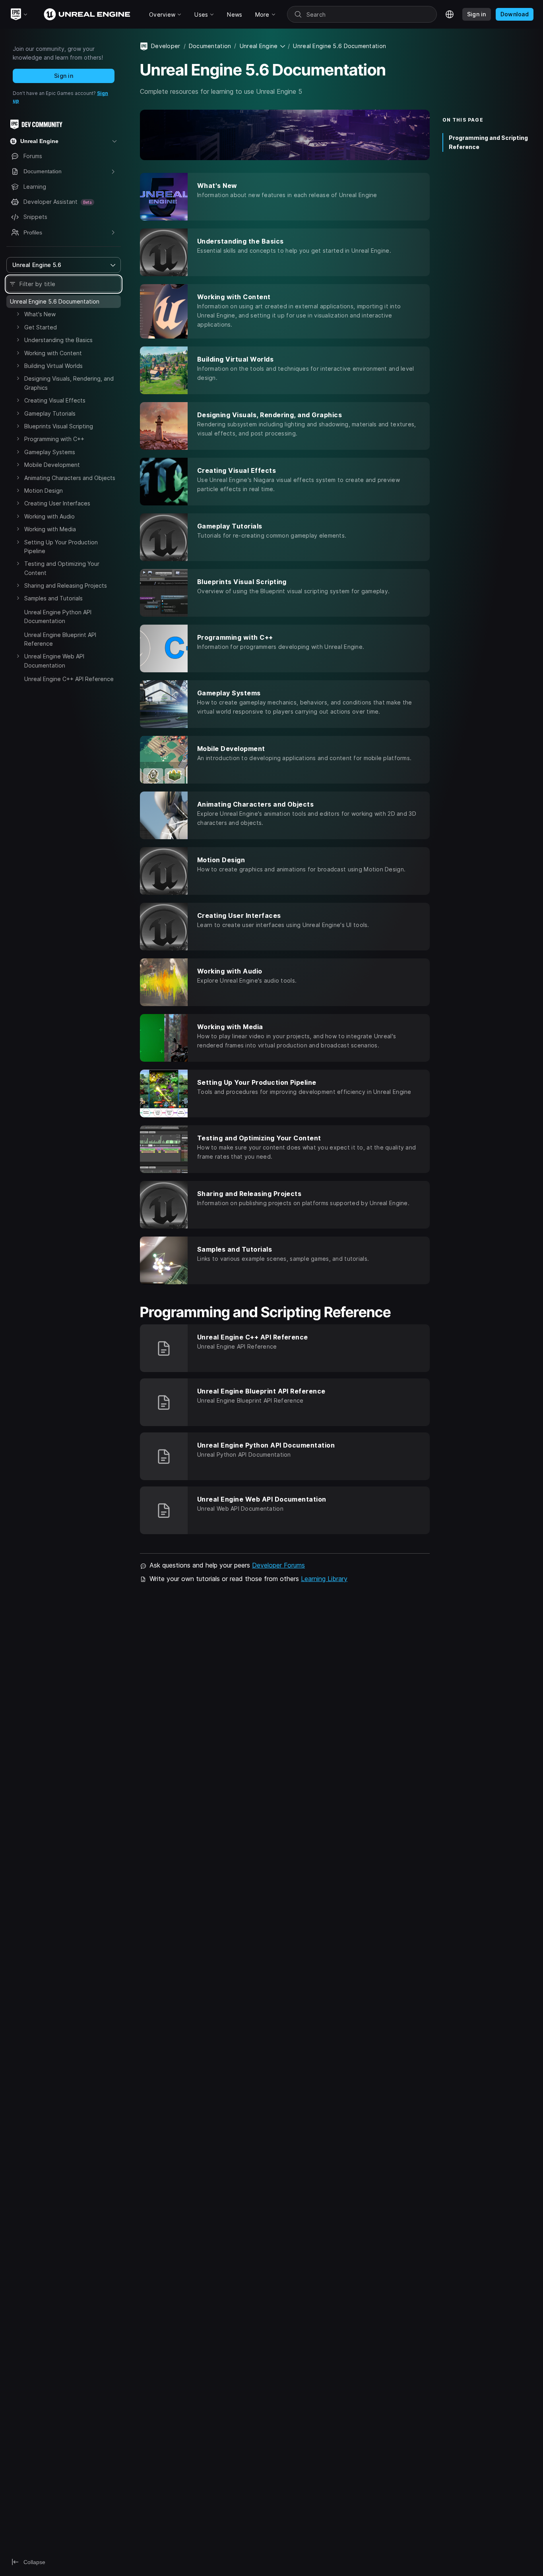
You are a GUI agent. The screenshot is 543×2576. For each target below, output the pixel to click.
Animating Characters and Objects (70, 478)
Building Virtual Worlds (53, 366)
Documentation (210, 46)
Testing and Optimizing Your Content (62, 568)
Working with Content (53, 353)
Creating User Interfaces (57, 503)
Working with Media (50, 529)
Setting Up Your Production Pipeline (61, 547)
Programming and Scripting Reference (488, 142)
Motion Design (44, 491)
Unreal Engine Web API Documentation (54, 661)
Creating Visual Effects (55, 400)
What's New (40, 314)
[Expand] (18, 314)
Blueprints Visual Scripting (59, 426)
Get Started (41, 327)
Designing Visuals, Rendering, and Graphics (69, 383)
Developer (166, 46)
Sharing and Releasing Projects (66, 585)
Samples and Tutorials (53, 598)
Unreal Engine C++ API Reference (69, 679)
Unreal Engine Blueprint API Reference (60, 639)
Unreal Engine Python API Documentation (58, 616)
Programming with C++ (54, 439)
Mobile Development (52, 465)
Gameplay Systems (50, 452)
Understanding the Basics (58, 340)
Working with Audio (49, 516)
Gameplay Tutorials (50, 413)
